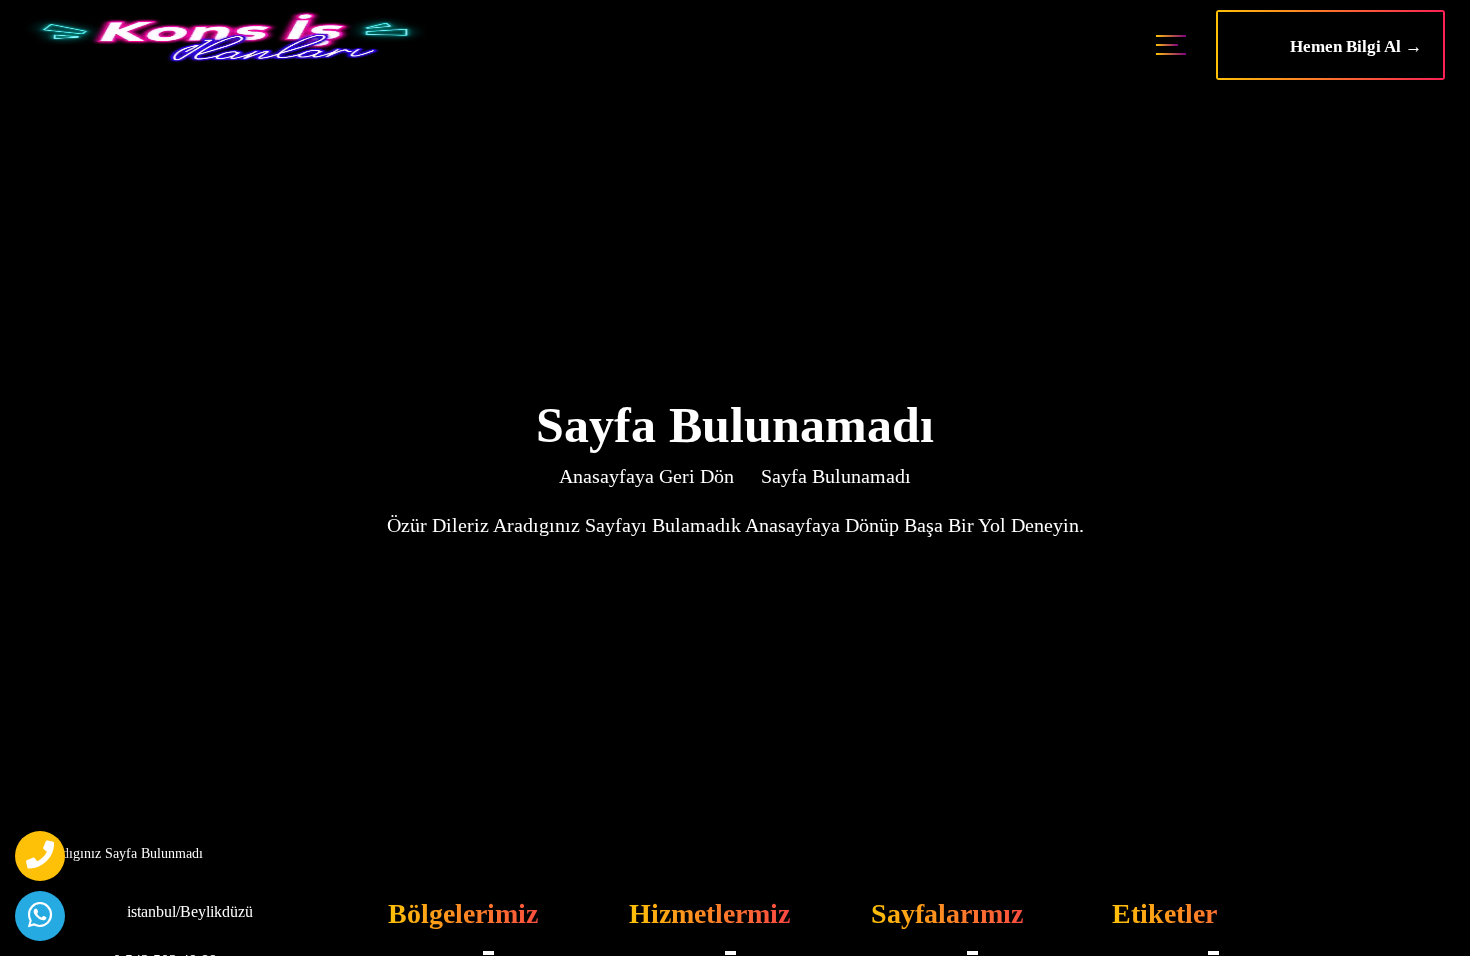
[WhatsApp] (40, 916)
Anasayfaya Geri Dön (646, 476)
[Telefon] (40, 856)
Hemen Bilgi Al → (1350, 46)
